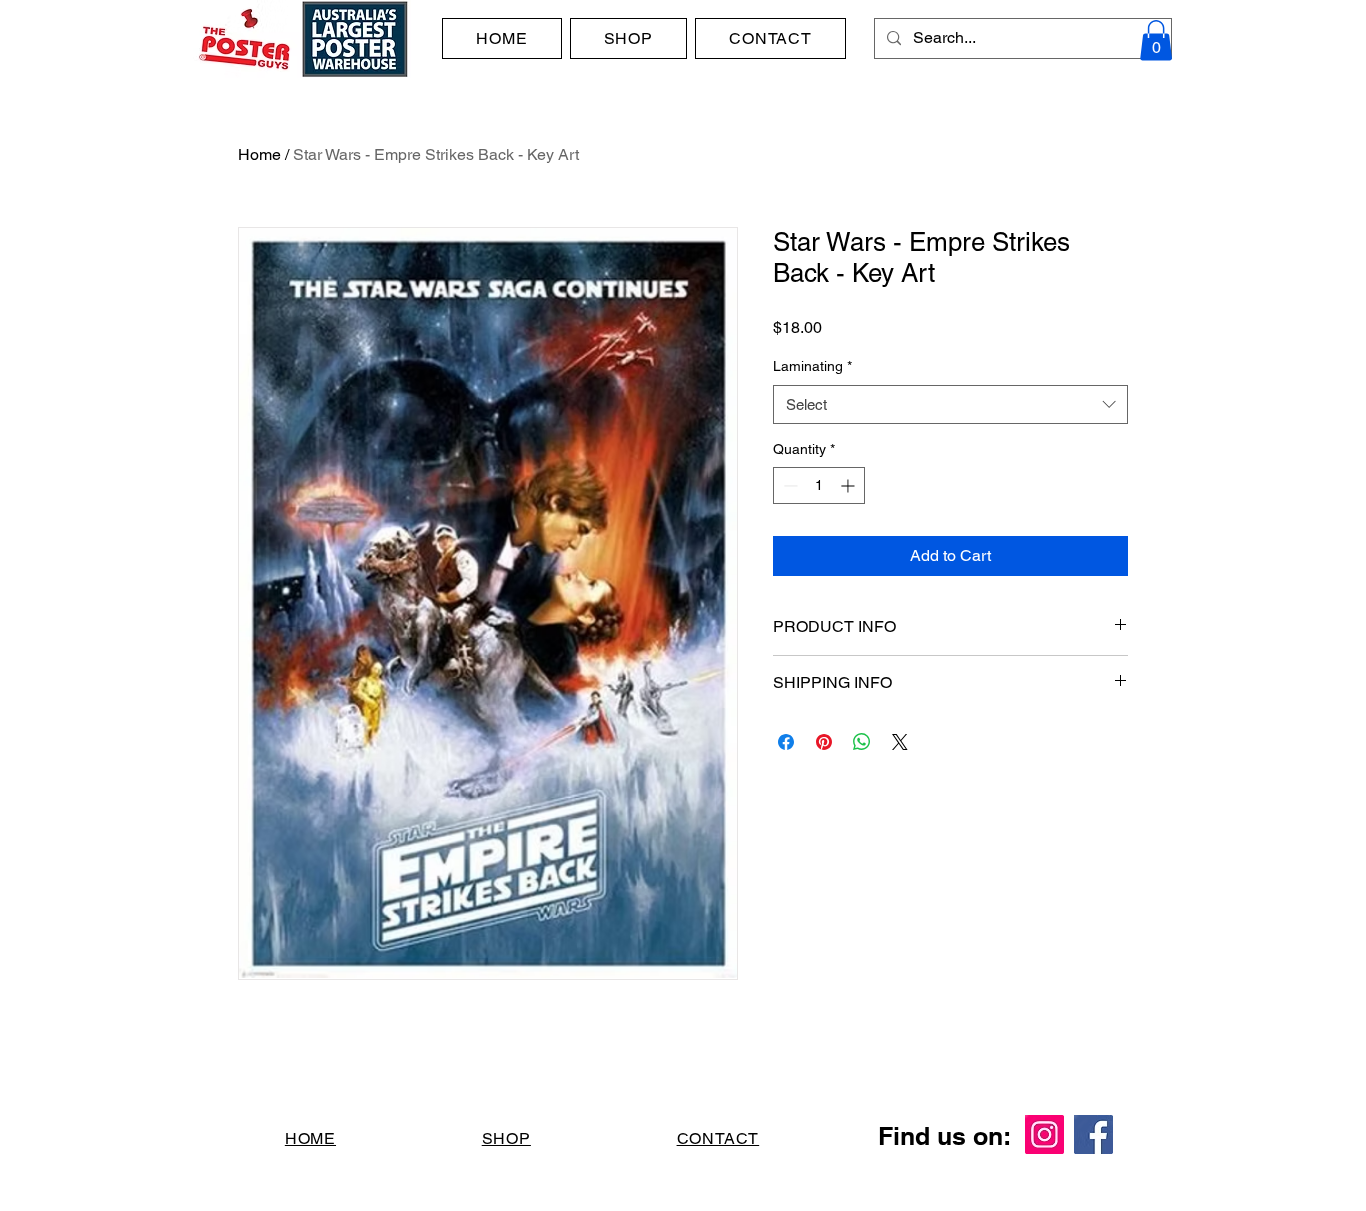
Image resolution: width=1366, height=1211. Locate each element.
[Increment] (849, 485)
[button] (1156, 40)
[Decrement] (788, 485)
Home (259, 154)
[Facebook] (1093, 1134)
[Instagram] (1044, 1134)
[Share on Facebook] (786, 742)
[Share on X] (900, 742)
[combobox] (950, 404)
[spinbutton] (819, 485)
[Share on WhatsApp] (862, 742)
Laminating (812, 366)
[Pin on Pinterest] (824, 742)
